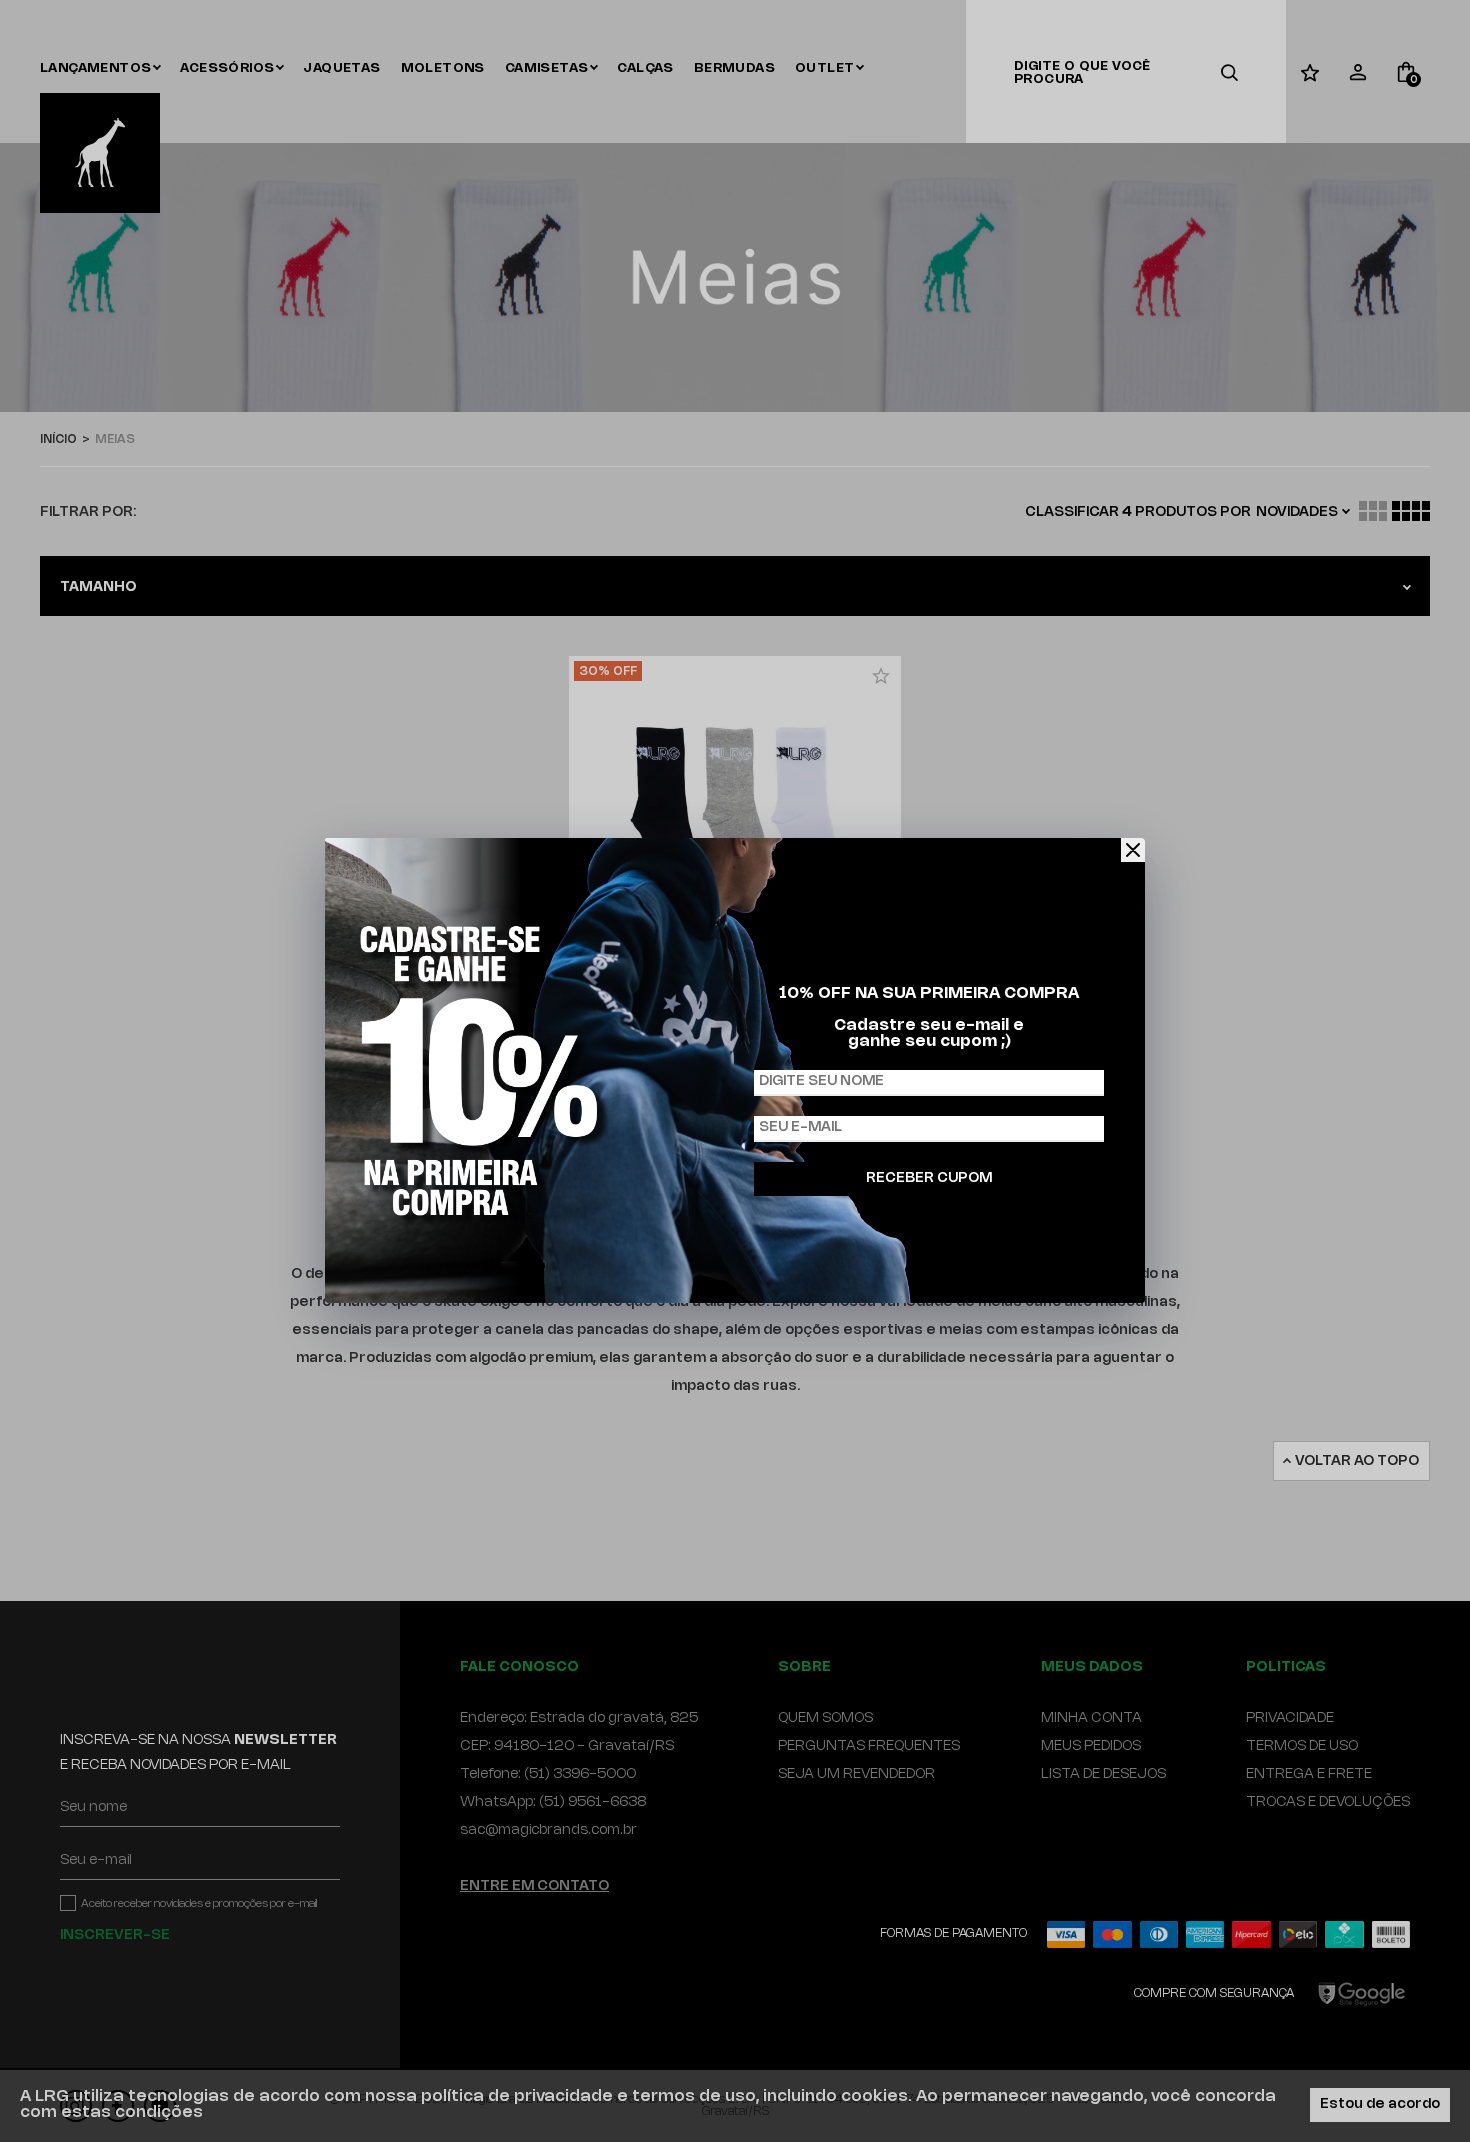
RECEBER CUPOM (929, 1178)
